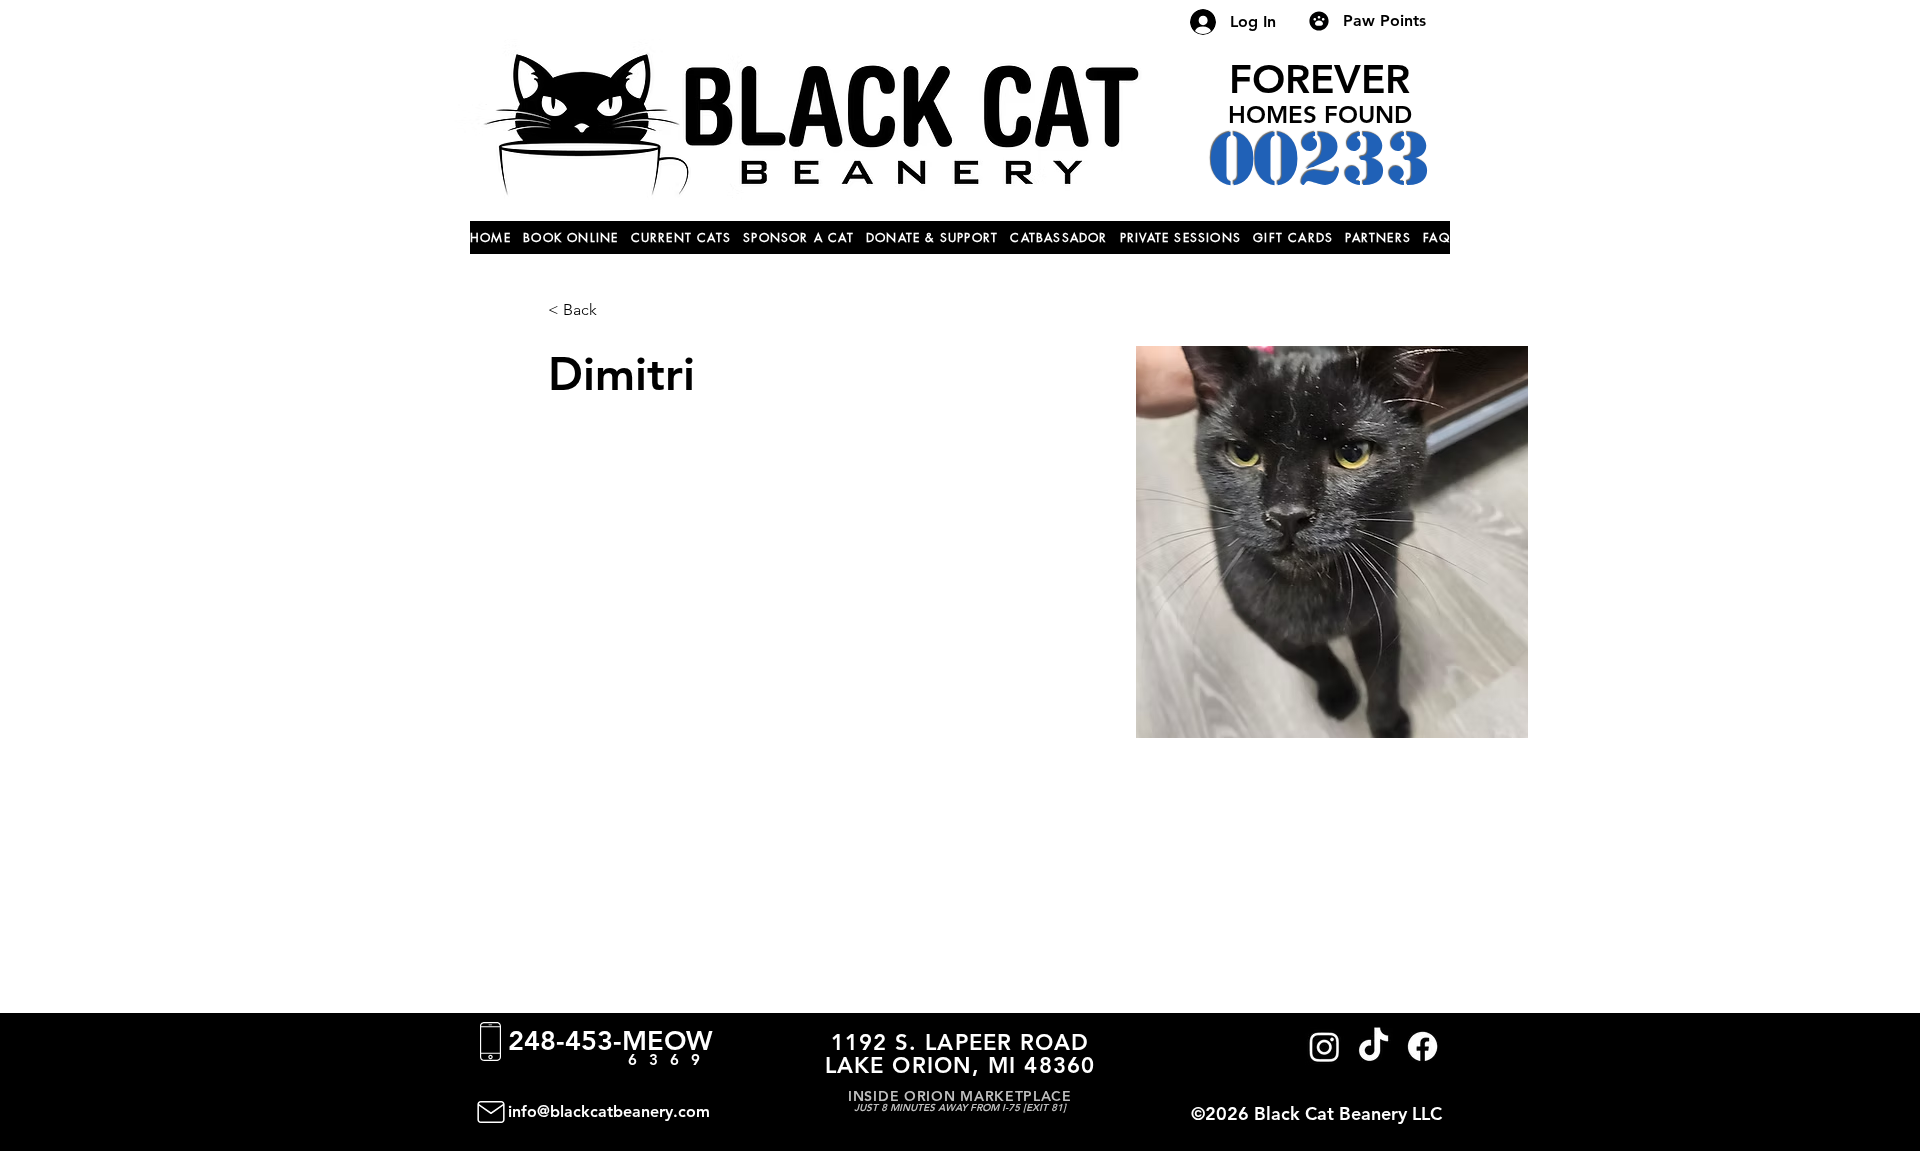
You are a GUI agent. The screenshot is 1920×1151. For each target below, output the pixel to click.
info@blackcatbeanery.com (609, 1111)
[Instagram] (1324, 1046)
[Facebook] (1422, 1046)
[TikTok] (1373, 1046)
